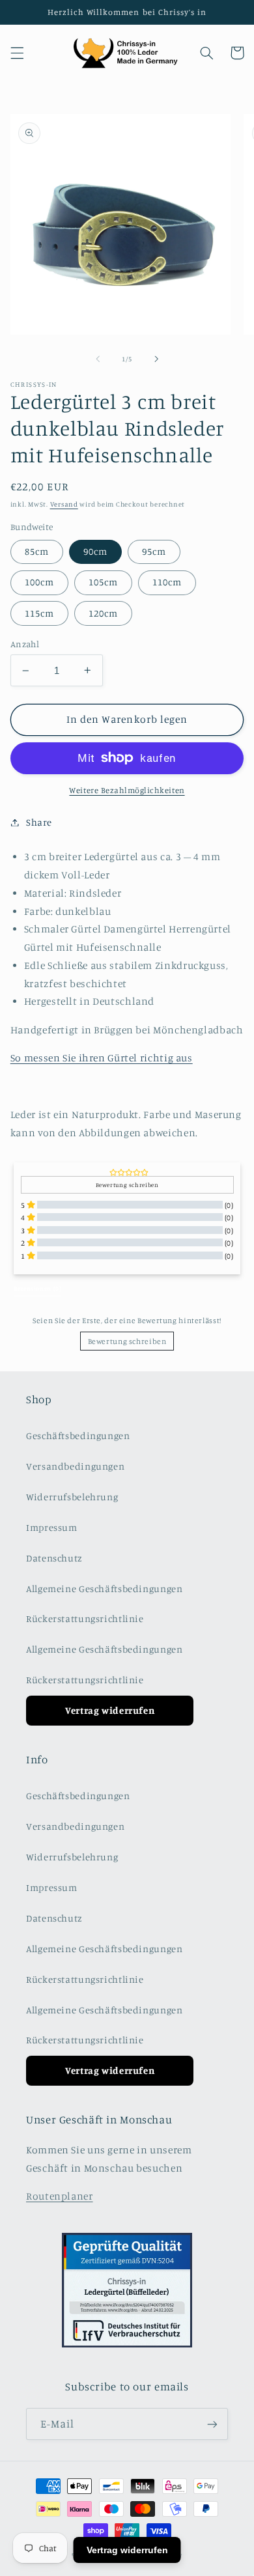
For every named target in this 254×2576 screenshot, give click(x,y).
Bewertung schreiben (127, 1341)
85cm (37, 551)
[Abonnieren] (212, 2424)
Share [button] (39, 822)
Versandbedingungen (75, 1466)
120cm (103, 613)
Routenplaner (60, 2196)
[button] (17, 53)
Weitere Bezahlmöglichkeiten (127, 790)
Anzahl (25, 644)
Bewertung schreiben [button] (127, 1185)
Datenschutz (54, 1558)
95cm (154, 551)
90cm (95, 551)
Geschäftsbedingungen (78, 1435)
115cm (39, 613)
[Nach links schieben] (98, 359)
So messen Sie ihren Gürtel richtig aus (102, 1058)
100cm (39, 582)
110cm (167, 582)
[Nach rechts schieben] (156, 359)
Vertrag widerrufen (110, 1710)
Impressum (52, 1527)
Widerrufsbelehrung (72, 1497)
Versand (64, 504)
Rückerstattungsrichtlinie (85, 1618)
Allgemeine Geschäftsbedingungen (105, 1589)
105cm (103, 582)
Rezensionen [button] (37, 1288)
